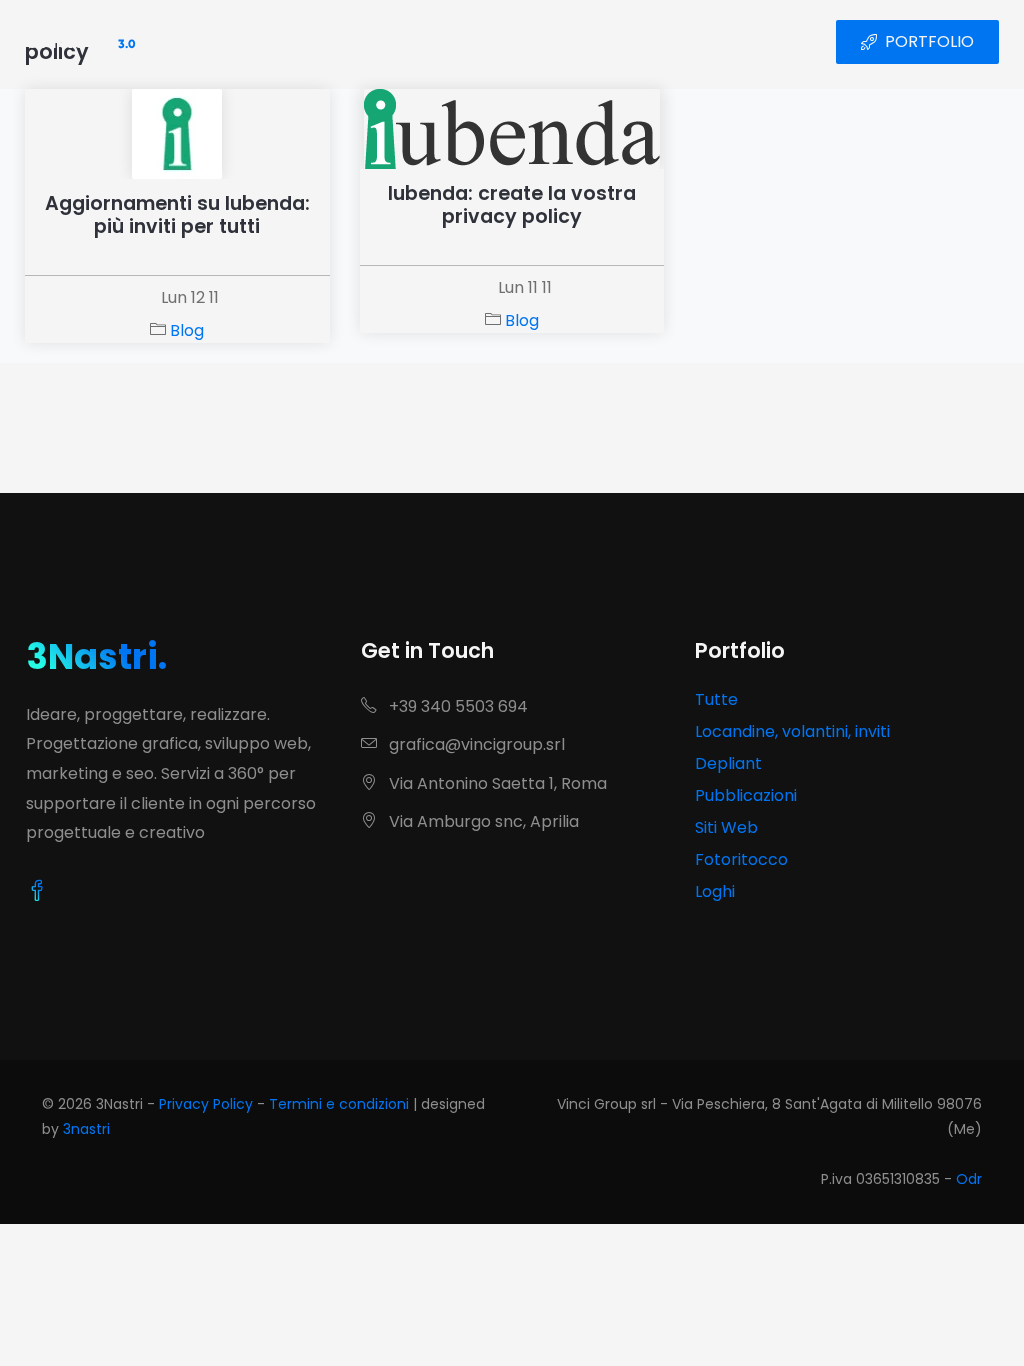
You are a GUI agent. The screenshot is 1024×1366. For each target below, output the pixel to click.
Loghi (715, 891)
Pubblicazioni (746, 795)
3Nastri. (96, 656)
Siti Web (726, 827)
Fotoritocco (741, 859)
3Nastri (80, 42)
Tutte (716, 699)
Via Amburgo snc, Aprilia (482, 821)
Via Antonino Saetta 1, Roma (496, 783)
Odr (969, 1179)
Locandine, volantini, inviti (792, 731)
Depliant (728, 763)
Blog (187, 330)
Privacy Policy (206, 1104)
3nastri (86, 1129)
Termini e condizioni (339, 1104)
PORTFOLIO (929, 41)
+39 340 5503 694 (456, 706)
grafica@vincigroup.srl (475, 744)
